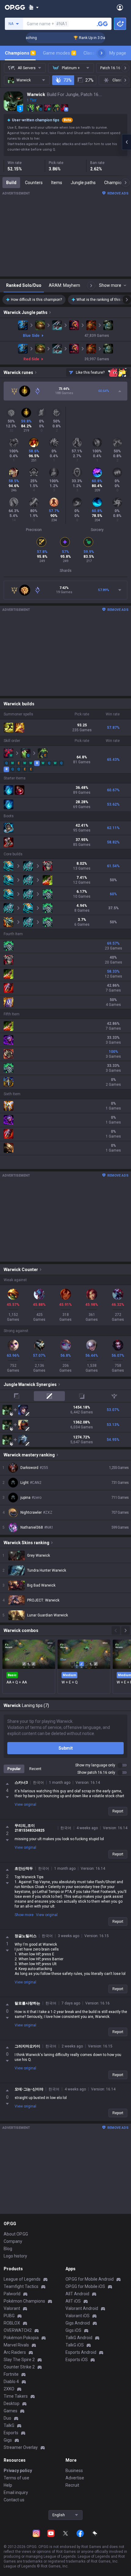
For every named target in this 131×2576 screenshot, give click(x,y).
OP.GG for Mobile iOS (85, 2286)
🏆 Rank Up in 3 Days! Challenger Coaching (92, 38)
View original (25, 1805)
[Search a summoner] (102, 24)
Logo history (15, 2256)
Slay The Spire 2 (19, 2360)
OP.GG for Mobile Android (90, 2279)
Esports (11, 2433)
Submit (66, 1748)
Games (11, 2411)
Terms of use (16, 2478)
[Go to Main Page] (15, 7)
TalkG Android (79, 2338)
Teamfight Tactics (21, 2286)
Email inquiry (16, 2492)
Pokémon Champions (24, 2301)
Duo (7, 2418)
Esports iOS (77, 2360)
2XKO (9, 2389)
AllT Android (77, 2294)
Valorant (12, 2308)
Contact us (14, 2500)
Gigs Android (78, 2323)
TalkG (9, 2425)
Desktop (12, 2403)
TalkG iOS (75, 2345)
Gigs (8, 2440)
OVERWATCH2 (18, 2330)
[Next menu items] (101, 53)
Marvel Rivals (16, 2345)
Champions (20, 53)
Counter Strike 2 (19, 2367)
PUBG (9, 2316)
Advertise (75, 2478)
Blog (8, 2249)
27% (89, 80)
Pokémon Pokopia (21, 2338)
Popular (14, 1769)
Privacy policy (18, 2471)
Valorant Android (82, 2308)
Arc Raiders (15, 2352)
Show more (24, 1915)
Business (74, 2471)
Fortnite (11, 2374)
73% (67, 80)
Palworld (12, 2294)
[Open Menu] (120, 7)
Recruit (72, 2485)
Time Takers (16, 2396)
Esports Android (81, 2352)
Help (8, 2485)
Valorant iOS (78, 2316)
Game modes (59, 53)
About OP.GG (16, 2234)
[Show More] (34, 7)
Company (13, 2241)
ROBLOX (12, 2323)
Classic (93, 53)
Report (118, 1811)
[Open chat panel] (126, 142)
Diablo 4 (11, 2382)
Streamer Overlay (21, 2447)
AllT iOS (73, 2301)
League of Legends (22, 2279)
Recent (35, 1769)
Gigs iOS (73, 2330)
